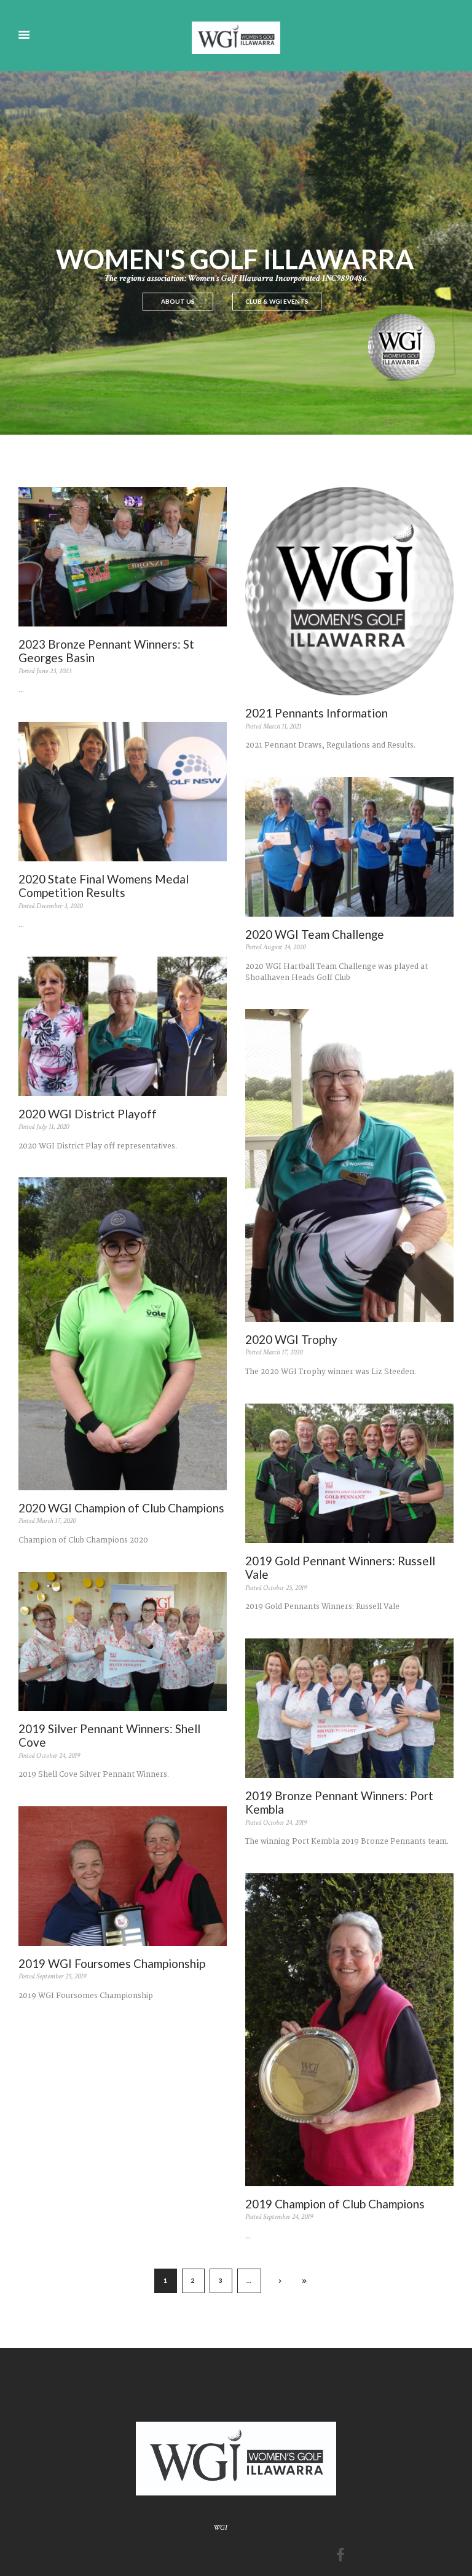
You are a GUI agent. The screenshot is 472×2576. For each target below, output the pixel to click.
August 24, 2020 (284, 947)
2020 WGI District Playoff (88, 1114)
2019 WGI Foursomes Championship (112, 1963)
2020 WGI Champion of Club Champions (121, 1508)
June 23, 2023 (54, 671)
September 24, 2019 (288, 2217)
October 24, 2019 (58, 1756)
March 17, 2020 (283, 1352)
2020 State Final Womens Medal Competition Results (104, 886)
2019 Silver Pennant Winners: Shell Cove (109, 1736)
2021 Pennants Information (317, 713)
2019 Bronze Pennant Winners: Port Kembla (339, 1803)
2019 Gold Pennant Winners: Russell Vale (340, 1568)
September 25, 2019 (61, 1976)
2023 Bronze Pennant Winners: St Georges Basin (106, 651)
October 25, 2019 (285, 1588)
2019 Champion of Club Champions (335, 2204)
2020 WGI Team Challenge (315, 934)
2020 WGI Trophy (291, 1339)
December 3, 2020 (59, 906)
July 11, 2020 (53, 1127)
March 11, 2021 (282, 726)
